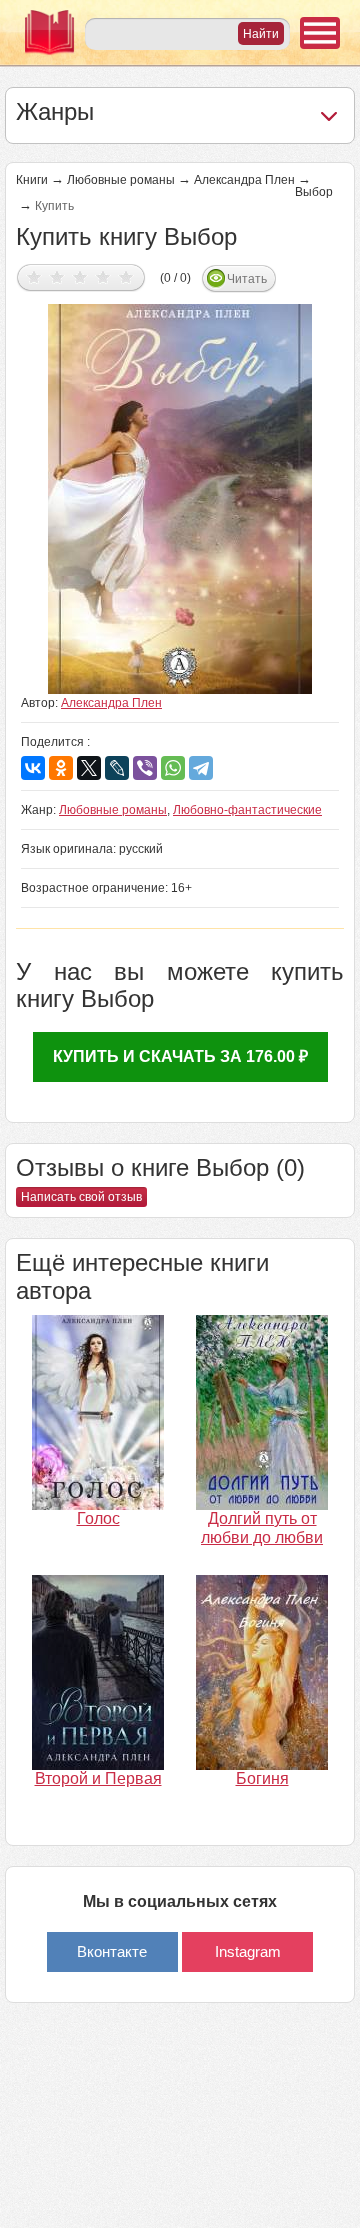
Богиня (262, 1778)
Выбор (314, 192)
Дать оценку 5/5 (126, 276)
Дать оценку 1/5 (34, 276)
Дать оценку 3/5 (80, 276)
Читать (247, 279)
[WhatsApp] (173, 768)
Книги (32, 180)
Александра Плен (244, 180)
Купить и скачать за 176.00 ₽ (180, 1056)
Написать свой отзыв (81, 1197)
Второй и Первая (98, 1778)
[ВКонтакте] (33, 768)
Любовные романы (121, 180)
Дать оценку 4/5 (103, 276)
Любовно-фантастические (247, 810)
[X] (89, 768)
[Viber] (145, 768)
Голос (98, 1518)
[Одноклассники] (61, 768)
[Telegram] (201, 768)
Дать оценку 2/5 (57, 276)
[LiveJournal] (117, 768)
